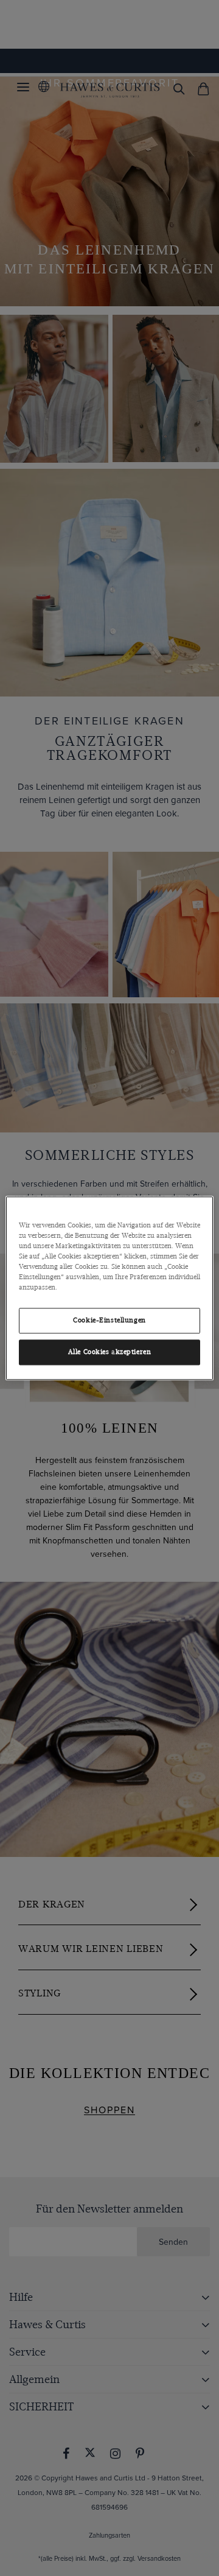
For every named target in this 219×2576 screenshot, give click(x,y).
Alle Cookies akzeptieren (110, 1352)
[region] (109, 1288)
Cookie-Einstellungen (109, 1320)
